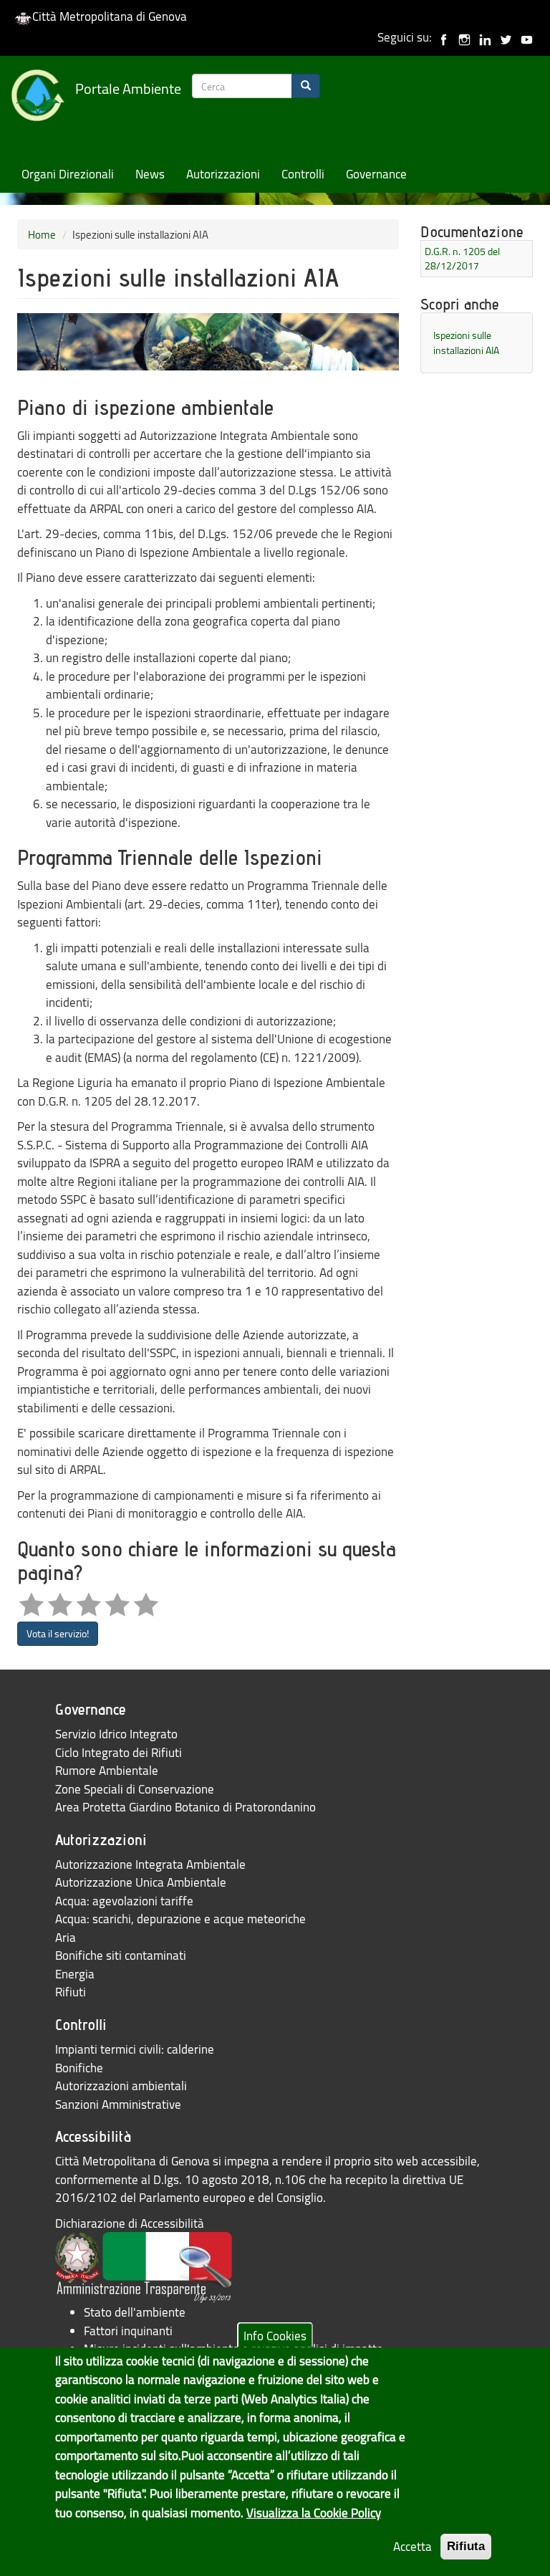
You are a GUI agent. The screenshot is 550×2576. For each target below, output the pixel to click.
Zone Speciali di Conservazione (135, 1789)
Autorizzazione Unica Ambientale (141, 1882)
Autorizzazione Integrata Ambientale (150, 1864)
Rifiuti (71, 1992)
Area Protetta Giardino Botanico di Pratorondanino (185, 1807)
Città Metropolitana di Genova (110, 16)
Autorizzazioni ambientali (121, 2086)
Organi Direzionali (68, 174)
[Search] (306, 86)
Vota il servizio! (58, 1633)
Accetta (412, 2546)
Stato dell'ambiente (135, 2312)
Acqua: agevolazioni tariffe (124, 1901)
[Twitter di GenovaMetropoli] (506, 37)
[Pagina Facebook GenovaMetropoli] (444, 37)
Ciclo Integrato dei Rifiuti (119, 1752)
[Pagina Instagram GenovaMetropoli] (464, 37)
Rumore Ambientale (107, 1770)
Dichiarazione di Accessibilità (130, 2223)
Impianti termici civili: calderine (135, 2049)
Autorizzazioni (223, 174)
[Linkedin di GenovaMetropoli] (485, 37)
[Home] (43, 98)
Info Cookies (275, 2335)
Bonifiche (79, 2068)
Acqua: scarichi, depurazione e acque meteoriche (180, 1919)
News (150, 174)
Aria (66, 1937)
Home (42, 234)
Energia (75, 1974)
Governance (376, 174)
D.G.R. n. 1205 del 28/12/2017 (462, 258)
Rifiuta (466, 2546)
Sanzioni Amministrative (118, 2104)
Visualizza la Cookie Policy (314, 2513)
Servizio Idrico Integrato (116, 1734)
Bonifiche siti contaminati (121, 1955)
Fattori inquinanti (128, 2331)
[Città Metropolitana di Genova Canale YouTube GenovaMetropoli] (527, 37)
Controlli (303, 174)
